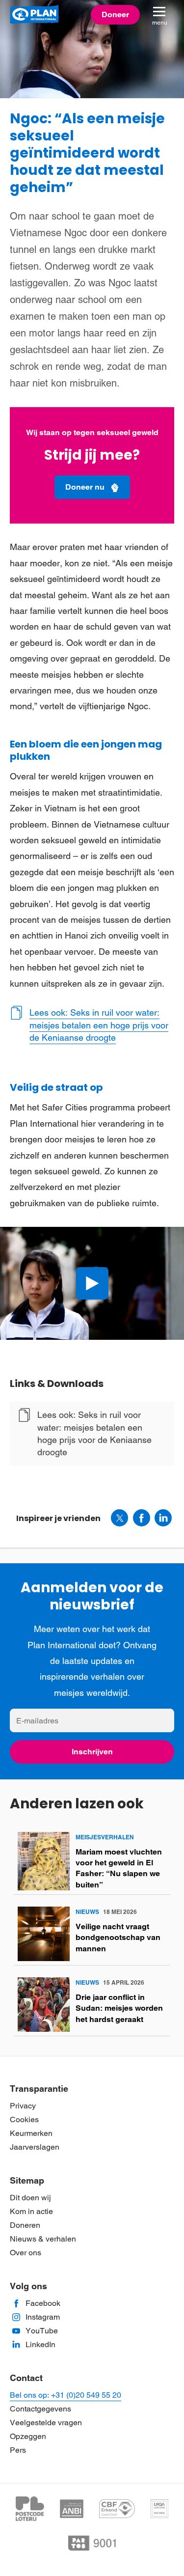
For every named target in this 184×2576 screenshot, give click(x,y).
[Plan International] (34, 15)
